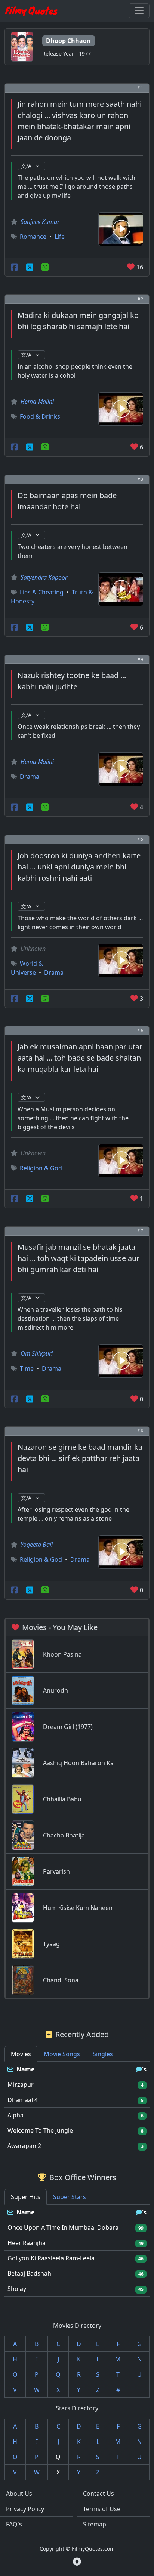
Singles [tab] (103, 2054)
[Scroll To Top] (77, 2561)
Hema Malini (37, 402)
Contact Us (98, 2494)
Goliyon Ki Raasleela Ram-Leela (51, 2258)
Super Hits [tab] (26, 2197)
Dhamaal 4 (23, 2100)
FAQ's (14, 2524)
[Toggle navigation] (139, 11)
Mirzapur (21, 2085)
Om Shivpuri (37, 1353)
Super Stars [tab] (70, 2197)
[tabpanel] (77, 2108)
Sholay (17, 2289)
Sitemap (95, 2524)
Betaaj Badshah (29, 2273)
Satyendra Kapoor (44, 577)
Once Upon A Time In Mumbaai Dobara (63, 2227)
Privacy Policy (25, 2509)
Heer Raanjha (27, 2243)
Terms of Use (102, 2509)
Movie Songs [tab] (62, 2054)
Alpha (16, 2115)
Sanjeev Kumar (40, 222)
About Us (19, 2494)
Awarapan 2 (24, 2146)
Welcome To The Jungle (40, 2130)
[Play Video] (121, 228)
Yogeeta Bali (37, 1545)
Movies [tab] (21, 2054)
